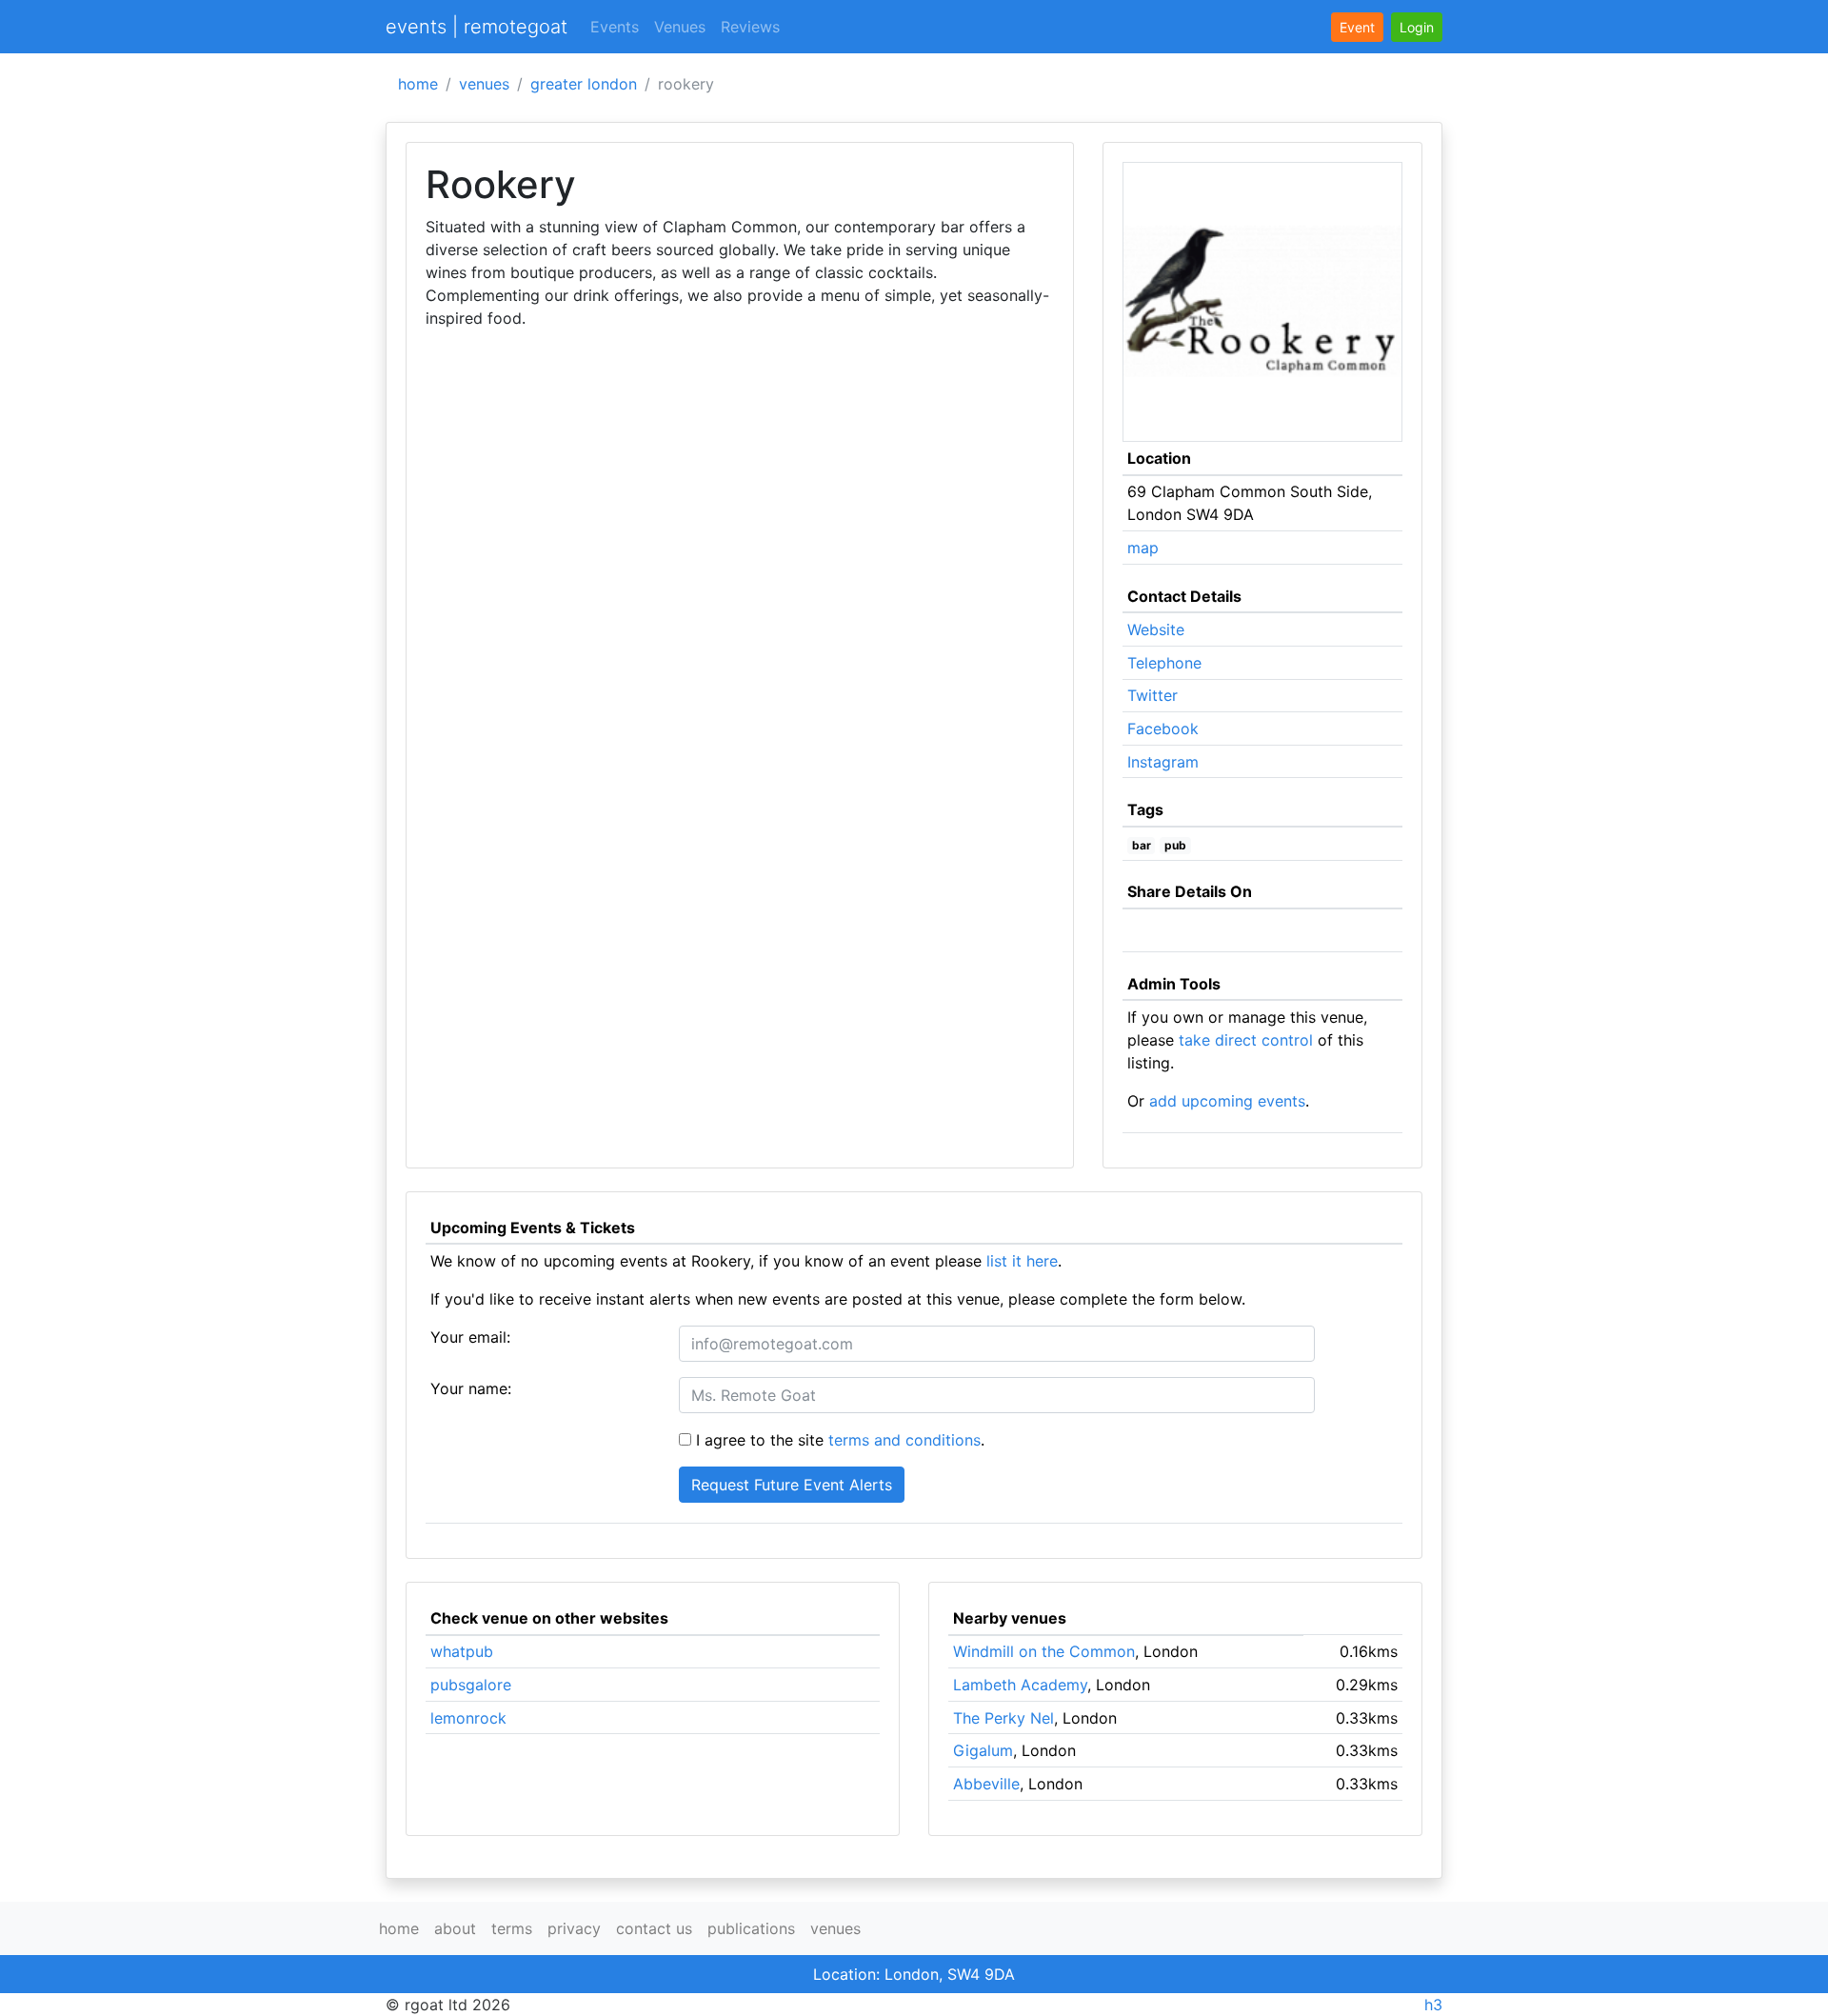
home (418, 84)
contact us (654, 1928)
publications (751, 1928)
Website (1156, 629)
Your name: (471, 1388)
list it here (1022, 1261)
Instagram (1163, 762)
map (1143, 548)
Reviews (750, 27)
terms (512, 1928)
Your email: (470, 1337)
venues (484, 84)
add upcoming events (1227, 1101)
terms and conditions (904, 1440)
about (455, 1928)
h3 (1433, 2005)
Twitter (1152, 695)
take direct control (1246, 1040)
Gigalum (983, 1750)
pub (1175, 845)
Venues (680, 27)
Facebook (1163, 729)
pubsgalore (471, 1685)
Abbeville (986, 1784)
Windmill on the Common (1044, 1651)
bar (1142, 845)
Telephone (1164, 663)
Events (615, 27)
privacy (574, 1928)
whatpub (462, 1651)
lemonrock (468, 1718)
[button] (1417, 27)
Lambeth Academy (1020, 1685)
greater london (584, 84)
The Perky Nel (1003, 1718)
